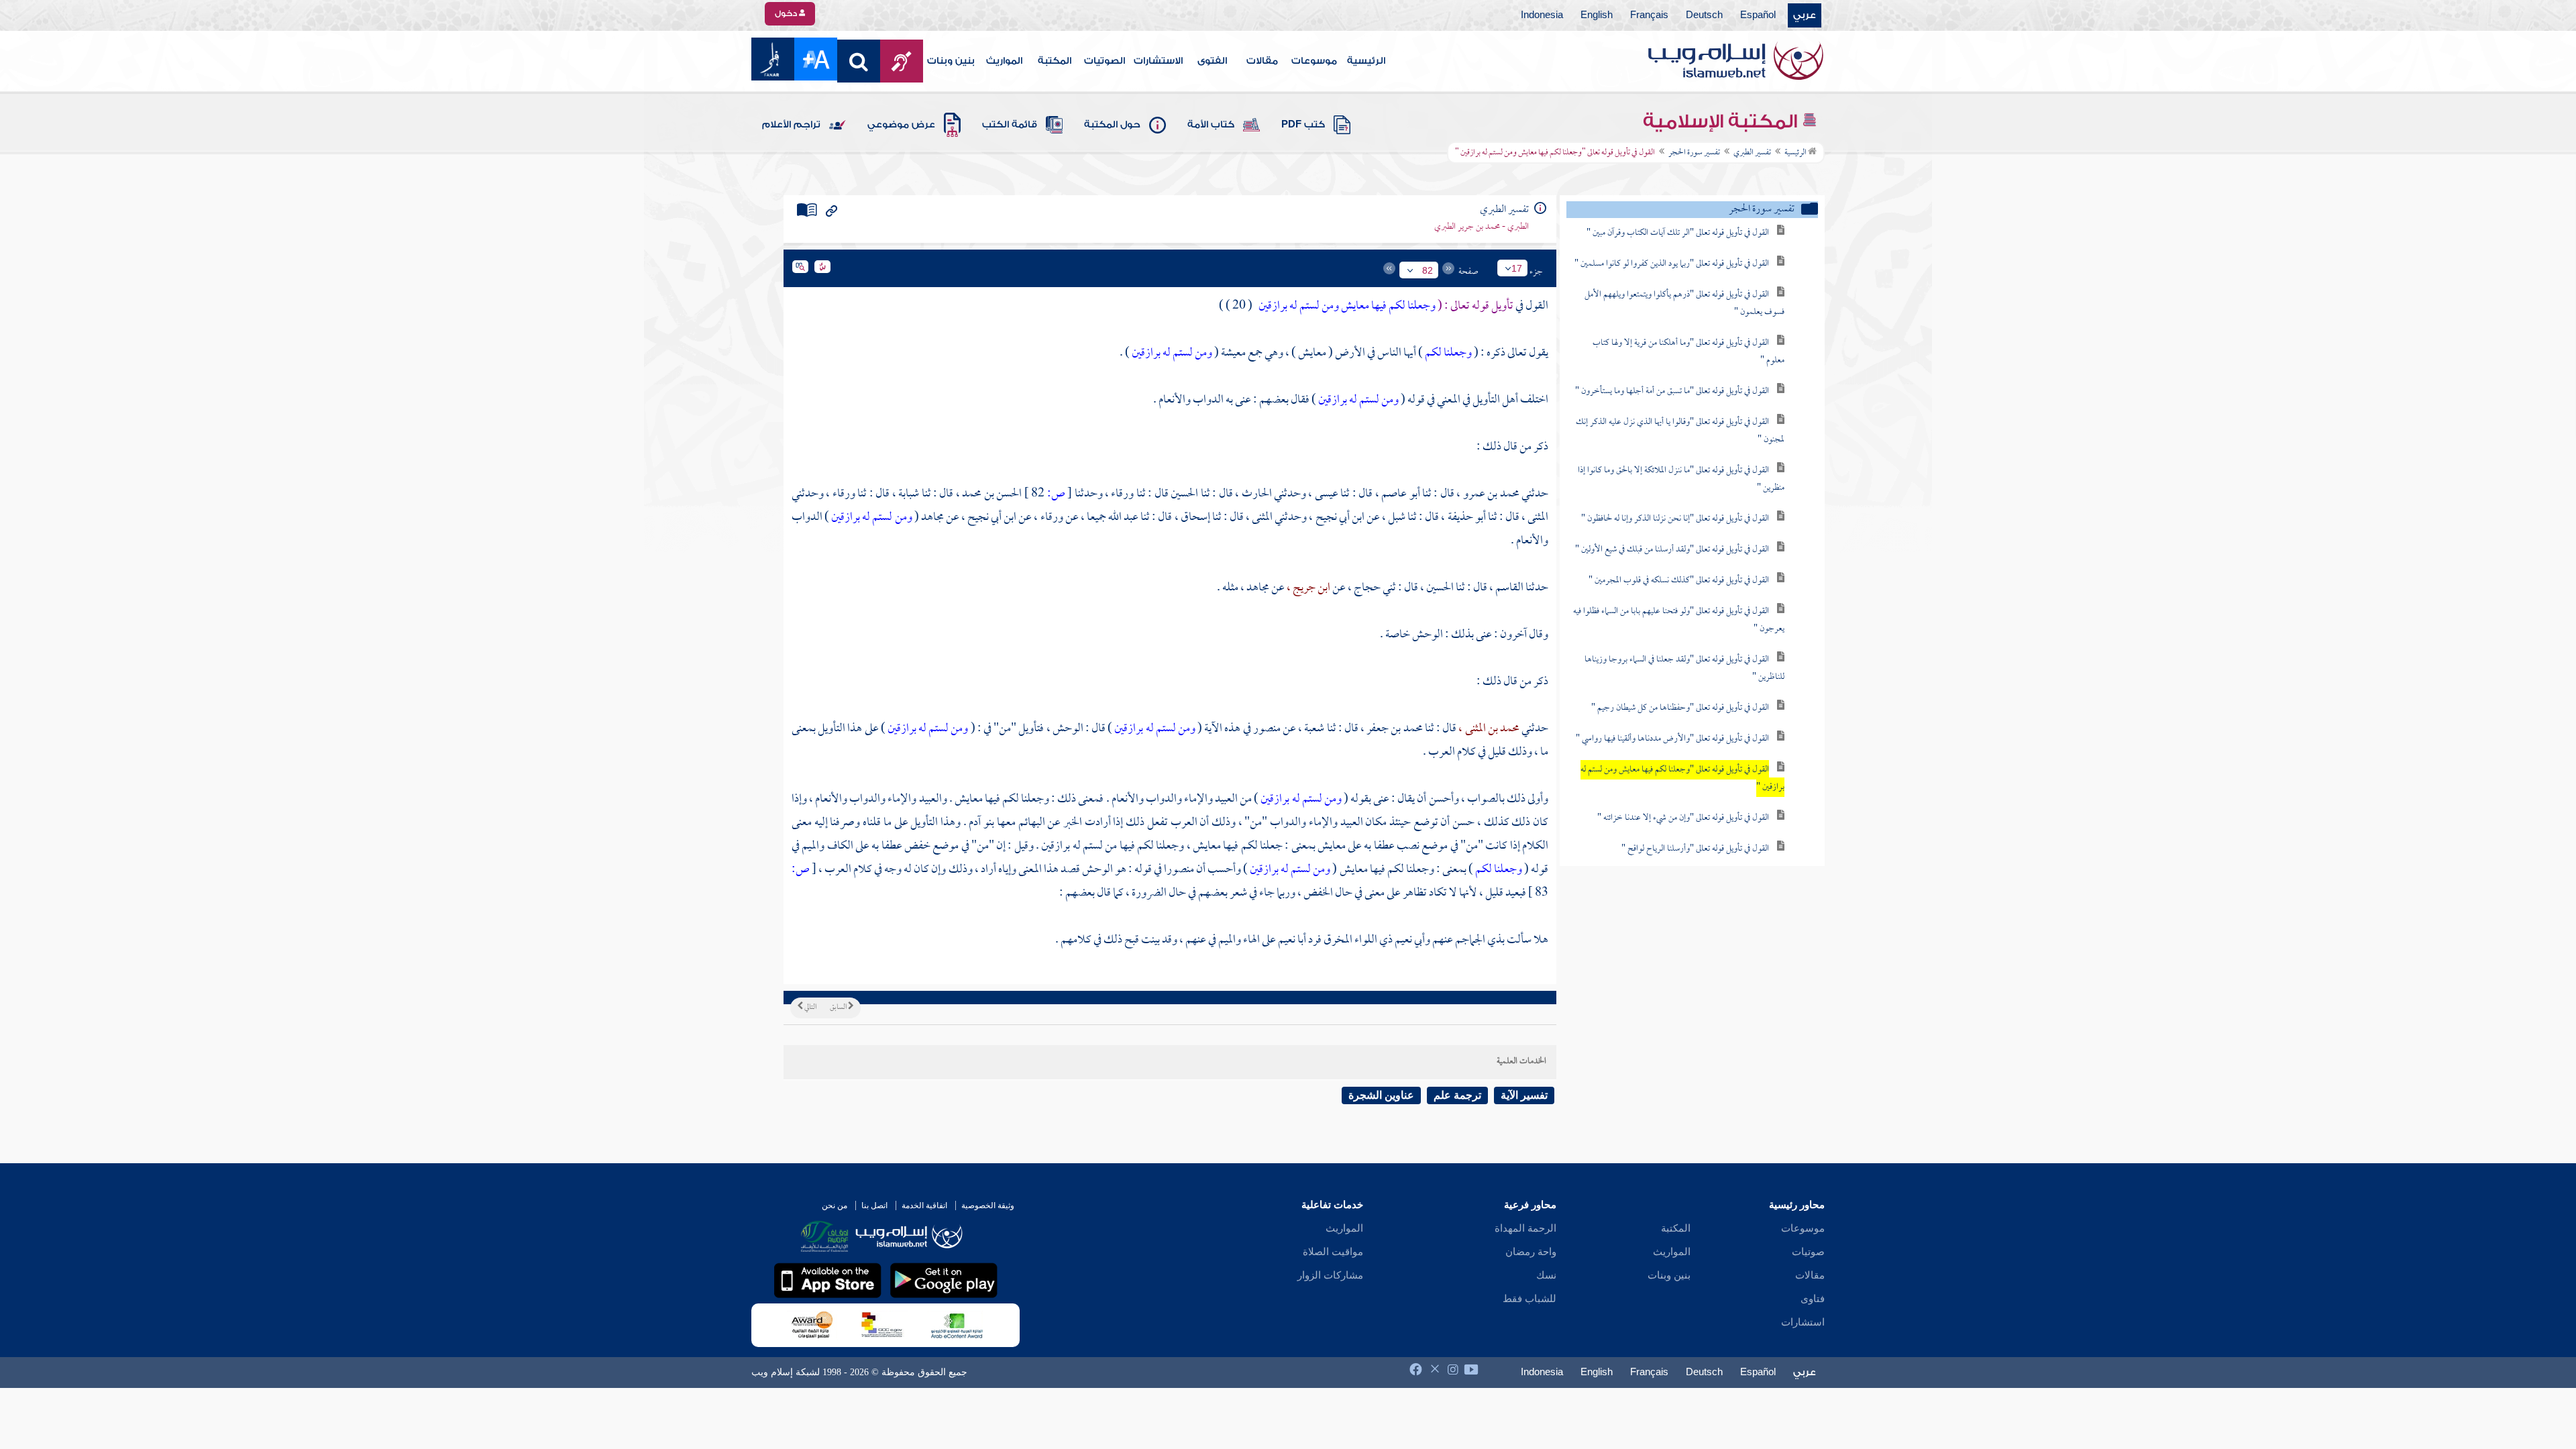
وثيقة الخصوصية (988, 1205)
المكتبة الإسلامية (1722, 121)
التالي (810, 1008)
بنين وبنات (951, 61)
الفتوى (1212, 61)
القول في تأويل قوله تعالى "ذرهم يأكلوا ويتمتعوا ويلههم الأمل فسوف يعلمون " (1684, 304)
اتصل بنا (874, 1205)
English (1597, 15)
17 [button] (1517, 268)
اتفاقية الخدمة (924, 1205)
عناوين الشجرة (1381, 1095)
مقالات (1262, 61)
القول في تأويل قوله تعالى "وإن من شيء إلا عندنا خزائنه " (1683, 818)
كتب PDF (1303, 125)
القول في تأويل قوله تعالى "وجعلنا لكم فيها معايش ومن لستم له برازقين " (1682, 779)
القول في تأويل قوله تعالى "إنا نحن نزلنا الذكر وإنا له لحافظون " (1675, 519)
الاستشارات (1158, 61)
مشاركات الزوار (1330, 1275)
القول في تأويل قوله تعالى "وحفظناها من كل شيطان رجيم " (1680, 708)
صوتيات (1808, 1252)
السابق (839, 1008)
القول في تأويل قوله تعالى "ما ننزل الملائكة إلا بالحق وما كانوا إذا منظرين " (1681, 479)
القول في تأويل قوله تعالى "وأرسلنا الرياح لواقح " (1695, 849)
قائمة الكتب (1010, 125)
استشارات (1803, 1322)
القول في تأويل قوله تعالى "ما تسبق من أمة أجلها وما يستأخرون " (1672, 391)
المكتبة (1055, 61)
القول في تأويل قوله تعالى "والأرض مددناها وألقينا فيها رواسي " (1672, 739)
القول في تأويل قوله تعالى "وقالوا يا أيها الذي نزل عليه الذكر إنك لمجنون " (1680, 431)
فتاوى (1813, 1299)
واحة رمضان (1531, 1252)
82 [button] (1428, 270)
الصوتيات (1105, 61)
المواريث (1004, 61)
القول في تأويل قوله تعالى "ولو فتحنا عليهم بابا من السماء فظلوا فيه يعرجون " (1679, 620)
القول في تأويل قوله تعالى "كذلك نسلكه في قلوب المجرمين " (1679, 581)
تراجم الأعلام (791, 125)
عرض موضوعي (901, 125)
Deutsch (1704, 15)
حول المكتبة (1112, 125)
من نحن (835, 1205)
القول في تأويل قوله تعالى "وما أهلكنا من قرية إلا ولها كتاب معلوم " (1688, 352)
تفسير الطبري (1752, 153)
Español (1758, 15)
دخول (787, 13)
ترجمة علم (1457, 1095)
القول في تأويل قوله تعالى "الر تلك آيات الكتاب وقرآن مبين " (1678, 233)
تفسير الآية (1524, 1095)
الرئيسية (1366, 61)
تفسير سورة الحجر (1694, 153)
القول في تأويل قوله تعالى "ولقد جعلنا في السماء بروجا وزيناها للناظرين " (1684, 668)
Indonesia (1542, 15)
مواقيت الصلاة (1333, 1252)
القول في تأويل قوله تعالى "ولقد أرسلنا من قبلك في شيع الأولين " (1672, 550)
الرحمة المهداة (1525, 1228)
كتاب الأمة (1211, 125)
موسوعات (1314, 61)
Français (1649, 15)
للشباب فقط (1529, 1299)
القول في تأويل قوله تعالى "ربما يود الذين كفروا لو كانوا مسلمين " (1672, 264)
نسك (1546, 1275)
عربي (1805, 15)
